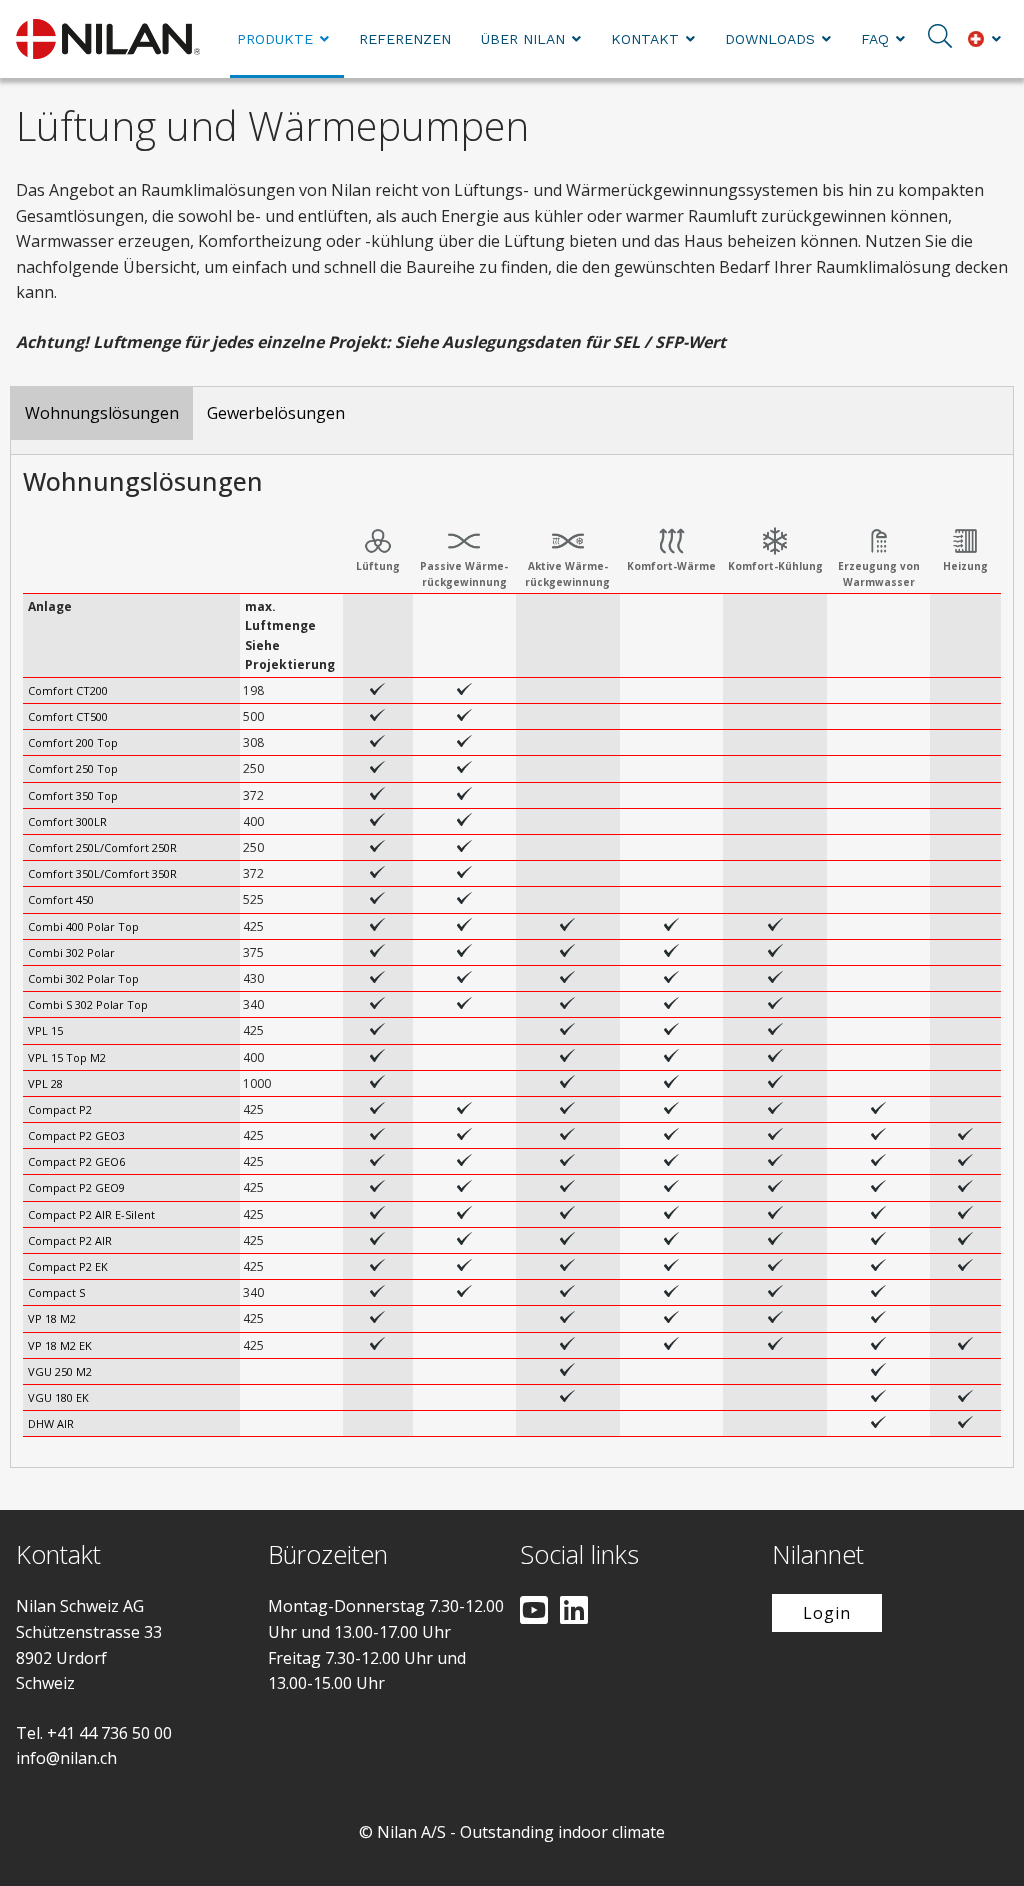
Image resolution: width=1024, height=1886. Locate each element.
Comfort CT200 (68, 690)
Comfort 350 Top (73, 795)
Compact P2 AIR (70, 1240)
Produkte (275, 39)
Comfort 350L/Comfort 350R (102, 873)
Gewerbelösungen (276, 413)
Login (827, 1613)
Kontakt (645, 39)
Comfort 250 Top (73, 768)
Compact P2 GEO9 (76, 1187)
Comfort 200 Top (73, 742)
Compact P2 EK (68, 1266)
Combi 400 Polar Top (83, 926)
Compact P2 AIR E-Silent (91, 1214)
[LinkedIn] (574, 1612)
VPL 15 (45, 1030)
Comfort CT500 (68, 716)
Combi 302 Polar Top (83, 978)
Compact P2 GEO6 (76, 1161)
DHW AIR (51, 1423)
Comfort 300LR (67, 821)
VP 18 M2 (52, 1318)
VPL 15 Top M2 (67, 1057)
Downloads (770, 39)
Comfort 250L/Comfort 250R (102, 847)
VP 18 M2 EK (60, 1345)
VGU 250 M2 (60, 1371)
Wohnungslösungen (102, 413)
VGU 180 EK (58, 1397)
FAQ (875, 39)
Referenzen (405, 39)
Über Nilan (523, 39)
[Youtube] (534, 1612)
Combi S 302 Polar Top (88, 1004)
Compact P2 (60, 1109)
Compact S (56, 1292)
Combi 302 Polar (71, 952)
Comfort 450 (61, 899)
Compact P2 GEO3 (76, 1135)
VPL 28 (45, 1083)
